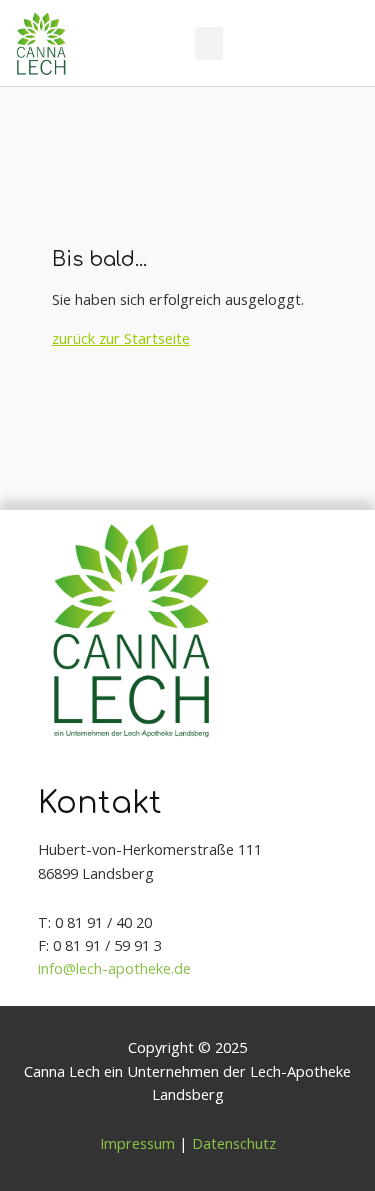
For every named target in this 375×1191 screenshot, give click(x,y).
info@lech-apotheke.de (114, 968)
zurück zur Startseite (121, 338)
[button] (209, 43)
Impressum (137, 1143)
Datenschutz (234, 1143)
